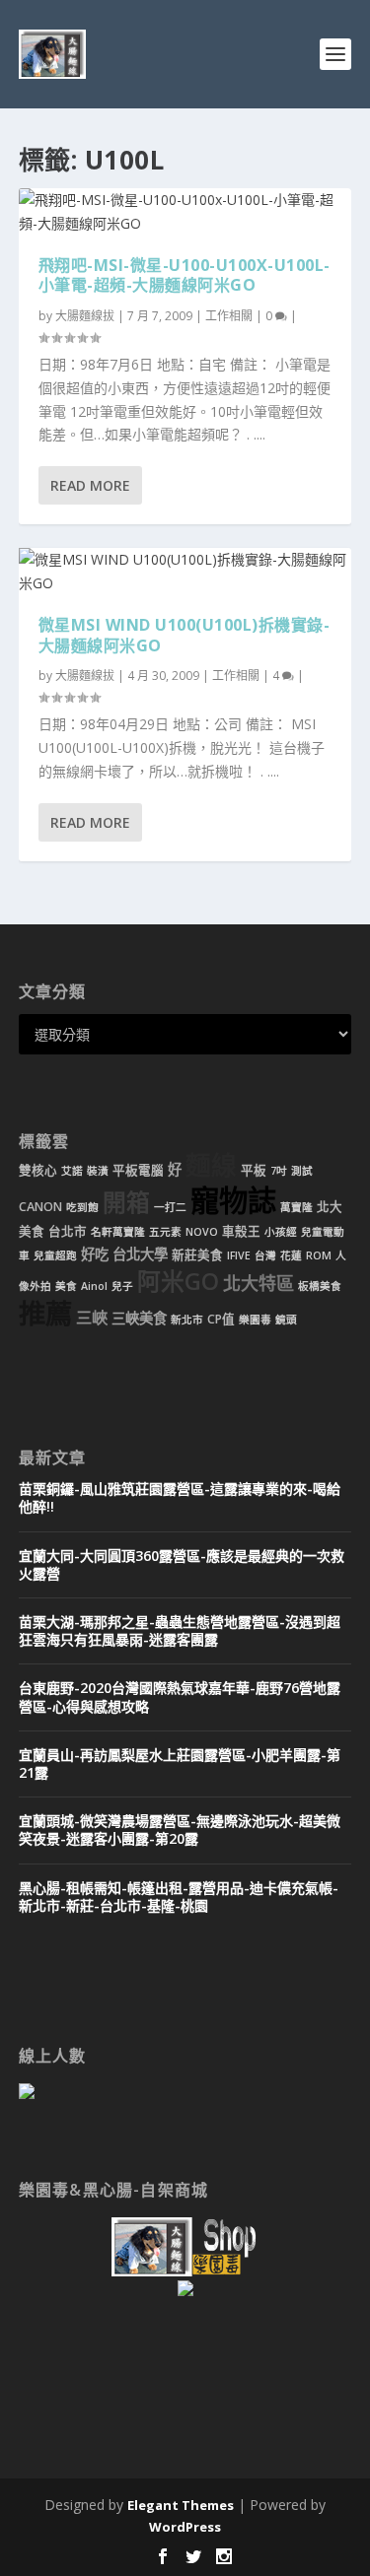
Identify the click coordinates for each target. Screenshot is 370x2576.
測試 (302, 1171)
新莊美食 (197, 1255)
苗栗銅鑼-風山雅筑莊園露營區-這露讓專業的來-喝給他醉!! (180, 1497)
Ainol (94, 1286)
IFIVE (239, 1255)
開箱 (126, 1202)
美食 (66, 1286)
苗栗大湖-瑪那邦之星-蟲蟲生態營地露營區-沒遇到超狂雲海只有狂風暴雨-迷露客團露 (180, 1630)
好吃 (95, 1254)
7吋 (279, 1171)
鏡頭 (286, 1320)
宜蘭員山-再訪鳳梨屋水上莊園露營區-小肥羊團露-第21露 (180, 1763)
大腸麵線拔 (85, 316)
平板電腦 (138, 1170)
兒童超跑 (55, 1255)
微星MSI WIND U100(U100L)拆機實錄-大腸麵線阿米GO (185, 635)
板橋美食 (320, 1286)
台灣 (265, 1255)
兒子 (122, 1286)
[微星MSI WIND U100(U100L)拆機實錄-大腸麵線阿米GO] (185, 572)
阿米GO (178, 1281)
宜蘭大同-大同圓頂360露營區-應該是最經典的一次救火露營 (182, 1564)
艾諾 (72, 1171)
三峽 (92, 1318)
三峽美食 (139, 1318)
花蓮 (291, 1255)
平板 (254, 1170)
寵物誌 (233, 1200)
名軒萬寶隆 (118, 1232)
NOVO (202, 1232)
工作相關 (229, 316)
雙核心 (38, 1170)
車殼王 (241, 1231)
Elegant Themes (181, 2505)
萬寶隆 (296, 1207)
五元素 (165, 1232)
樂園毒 (255, 1320)
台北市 (68, 1231)
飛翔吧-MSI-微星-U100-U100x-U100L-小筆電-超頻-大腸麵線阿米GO (185, 275)
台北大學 (140, 1254)
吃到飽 (82, 1207)
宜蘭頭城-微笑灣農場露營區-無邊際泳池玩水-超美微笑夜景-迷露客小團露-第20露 (180, 1830)
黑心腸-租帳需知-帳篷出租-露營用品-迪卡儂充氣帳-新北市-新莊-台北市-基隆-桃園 (179, 1897)
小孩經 (281, 1232)
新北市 (187, 1320)
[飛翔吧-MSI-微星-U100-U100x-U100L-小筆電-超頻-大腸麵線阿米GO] (185, 212)
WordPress (185, 2527)
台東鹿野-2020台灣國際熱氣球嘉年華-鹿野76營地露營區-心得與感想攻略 (180, 1696)
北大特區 (259, 1283)
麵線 (211, 1165)
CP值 (221, 1319)
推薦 (45, 1313)
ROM (319, 1255)
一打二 (170, 1207)
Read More (90, 485)
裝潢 (98, 1171)
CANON (40, 1207)
